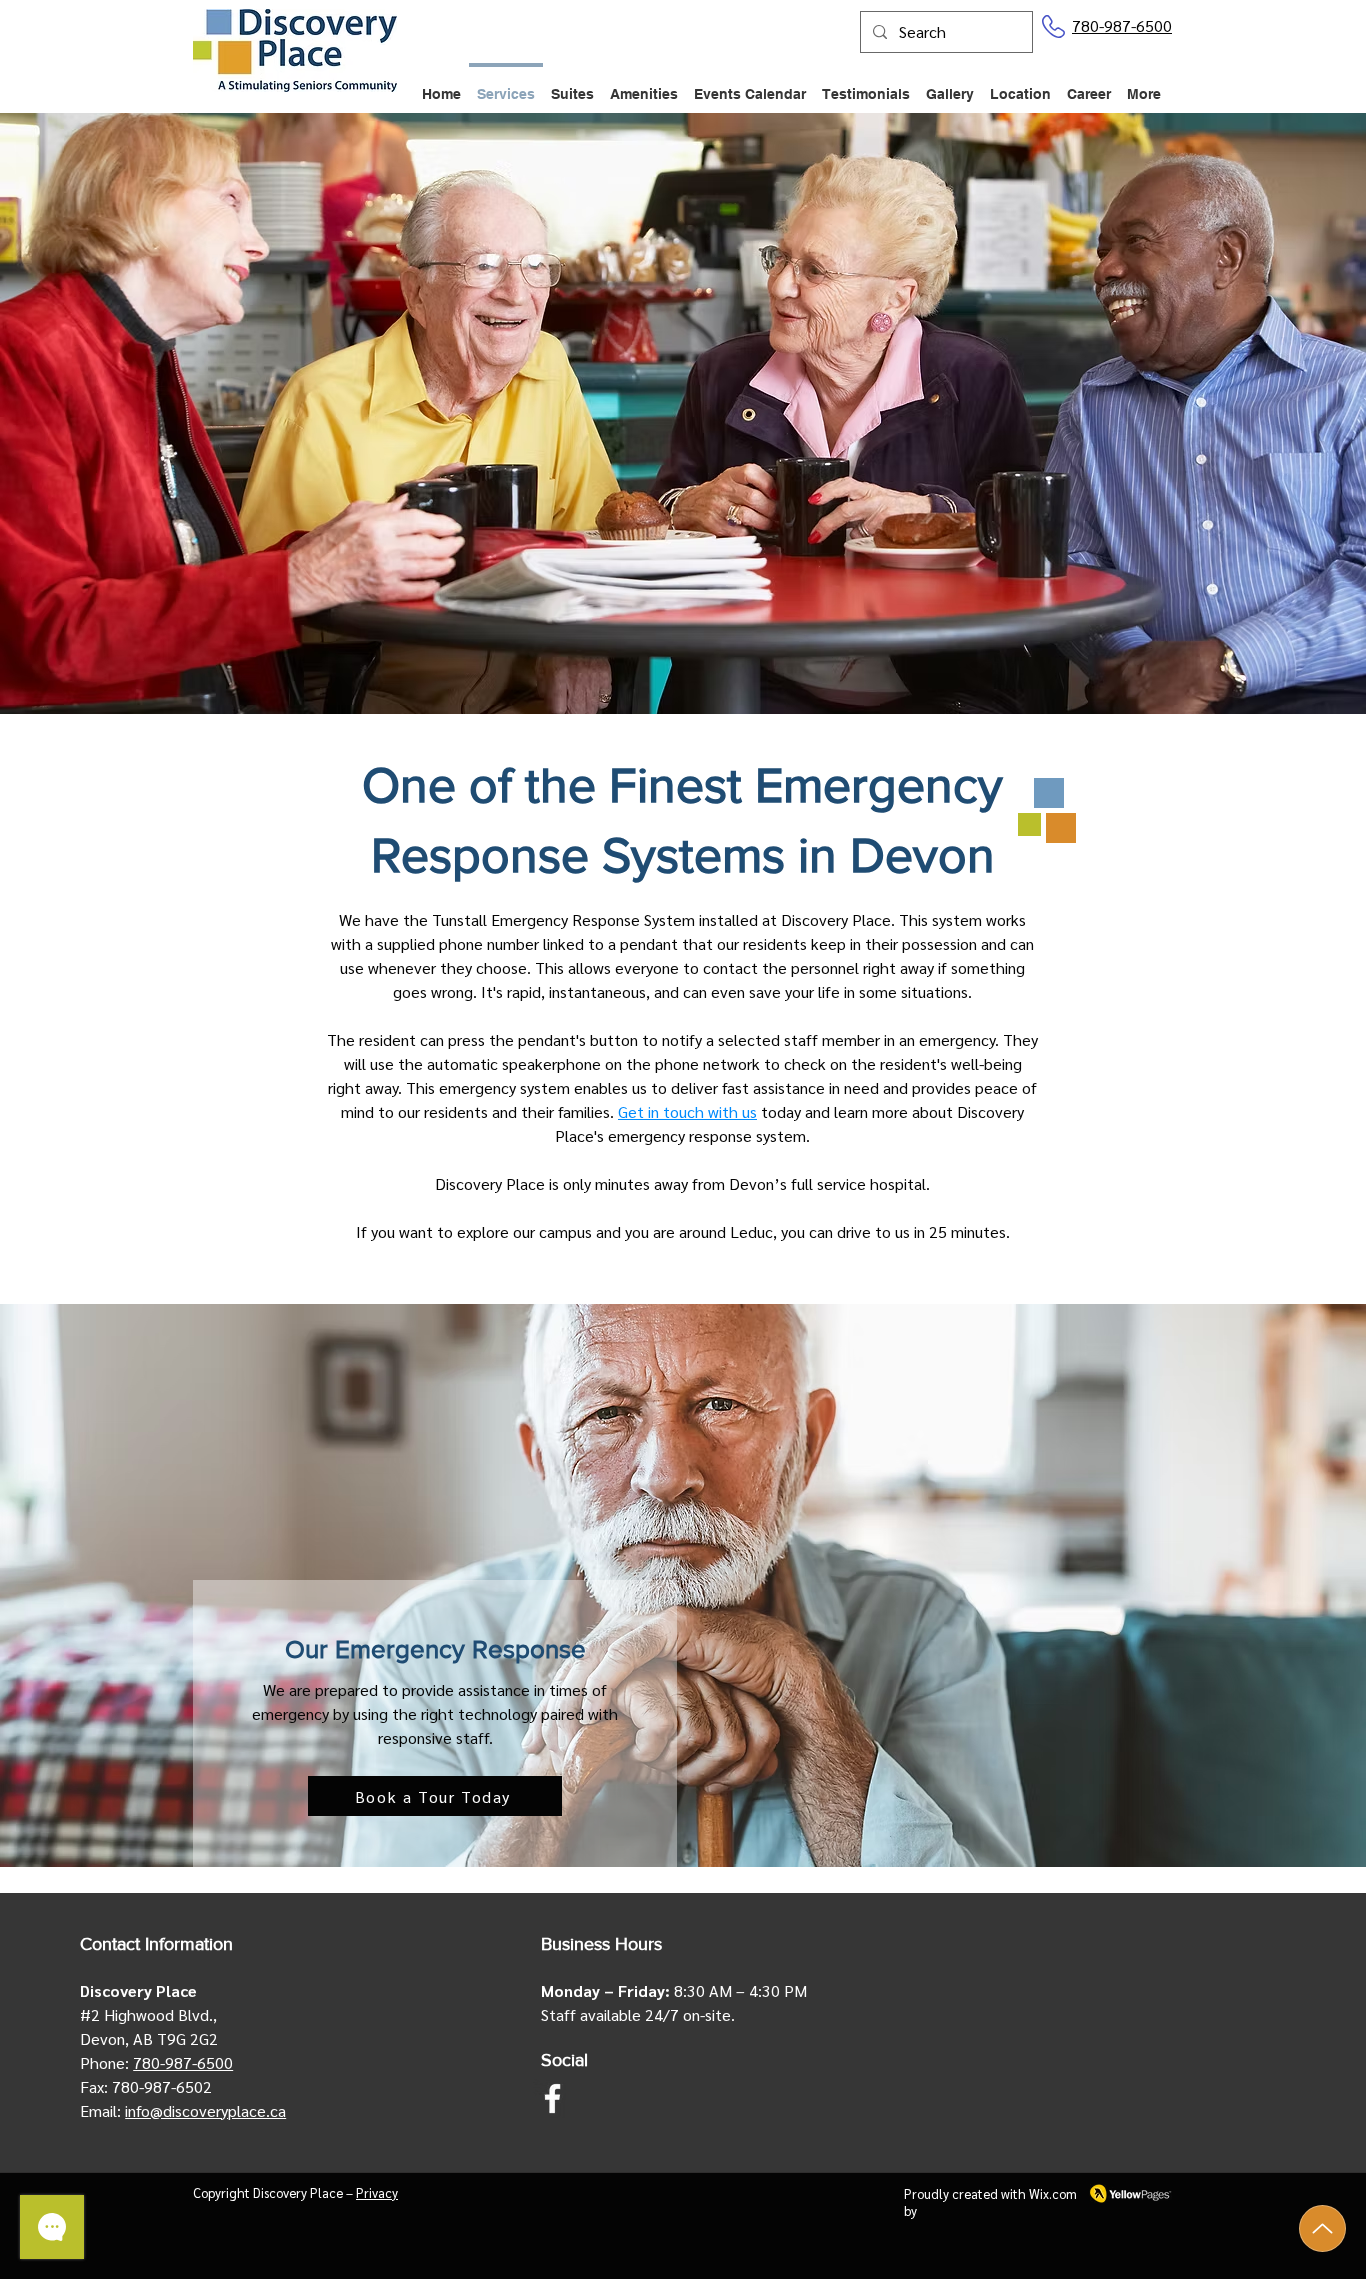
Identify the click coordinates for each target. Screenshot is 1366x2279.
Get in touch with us (687, 1111)
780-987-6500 (1122, 25)
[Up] (1322, 2228)
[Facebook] (552, 2098)
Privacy (377, 2192)
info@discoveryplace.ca (205, 2110)
